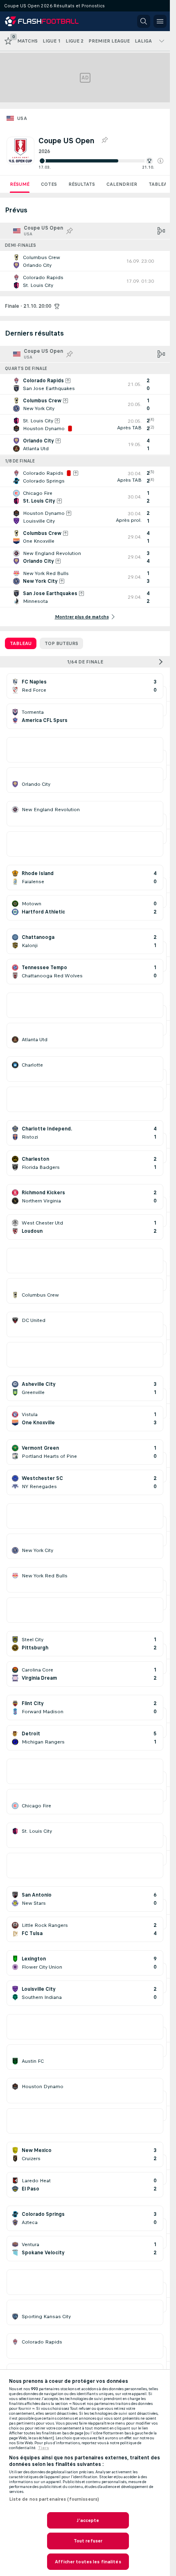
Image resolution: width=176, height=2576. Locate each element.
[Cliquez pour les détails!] (85, 261)
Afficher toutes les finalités (88, 2562)
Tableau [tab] (21, 643)
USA (22, 118)
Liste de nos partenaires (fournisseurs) (54, 2499)
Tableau (159, 184)
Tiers (44, 2448)
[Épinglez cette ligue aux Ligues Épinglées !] (104, 140)
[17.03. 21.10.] (101, 161)
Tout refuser (88, 2541)
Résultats (82, 184)
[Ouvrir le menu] (160, 21)
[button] (160, 161)
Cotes (49, 184)
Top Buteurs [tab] (61, 643)
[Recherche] (144, 21)
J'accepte (88, 2520)
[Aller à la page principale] (42, 21)
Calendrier (122, 184)
